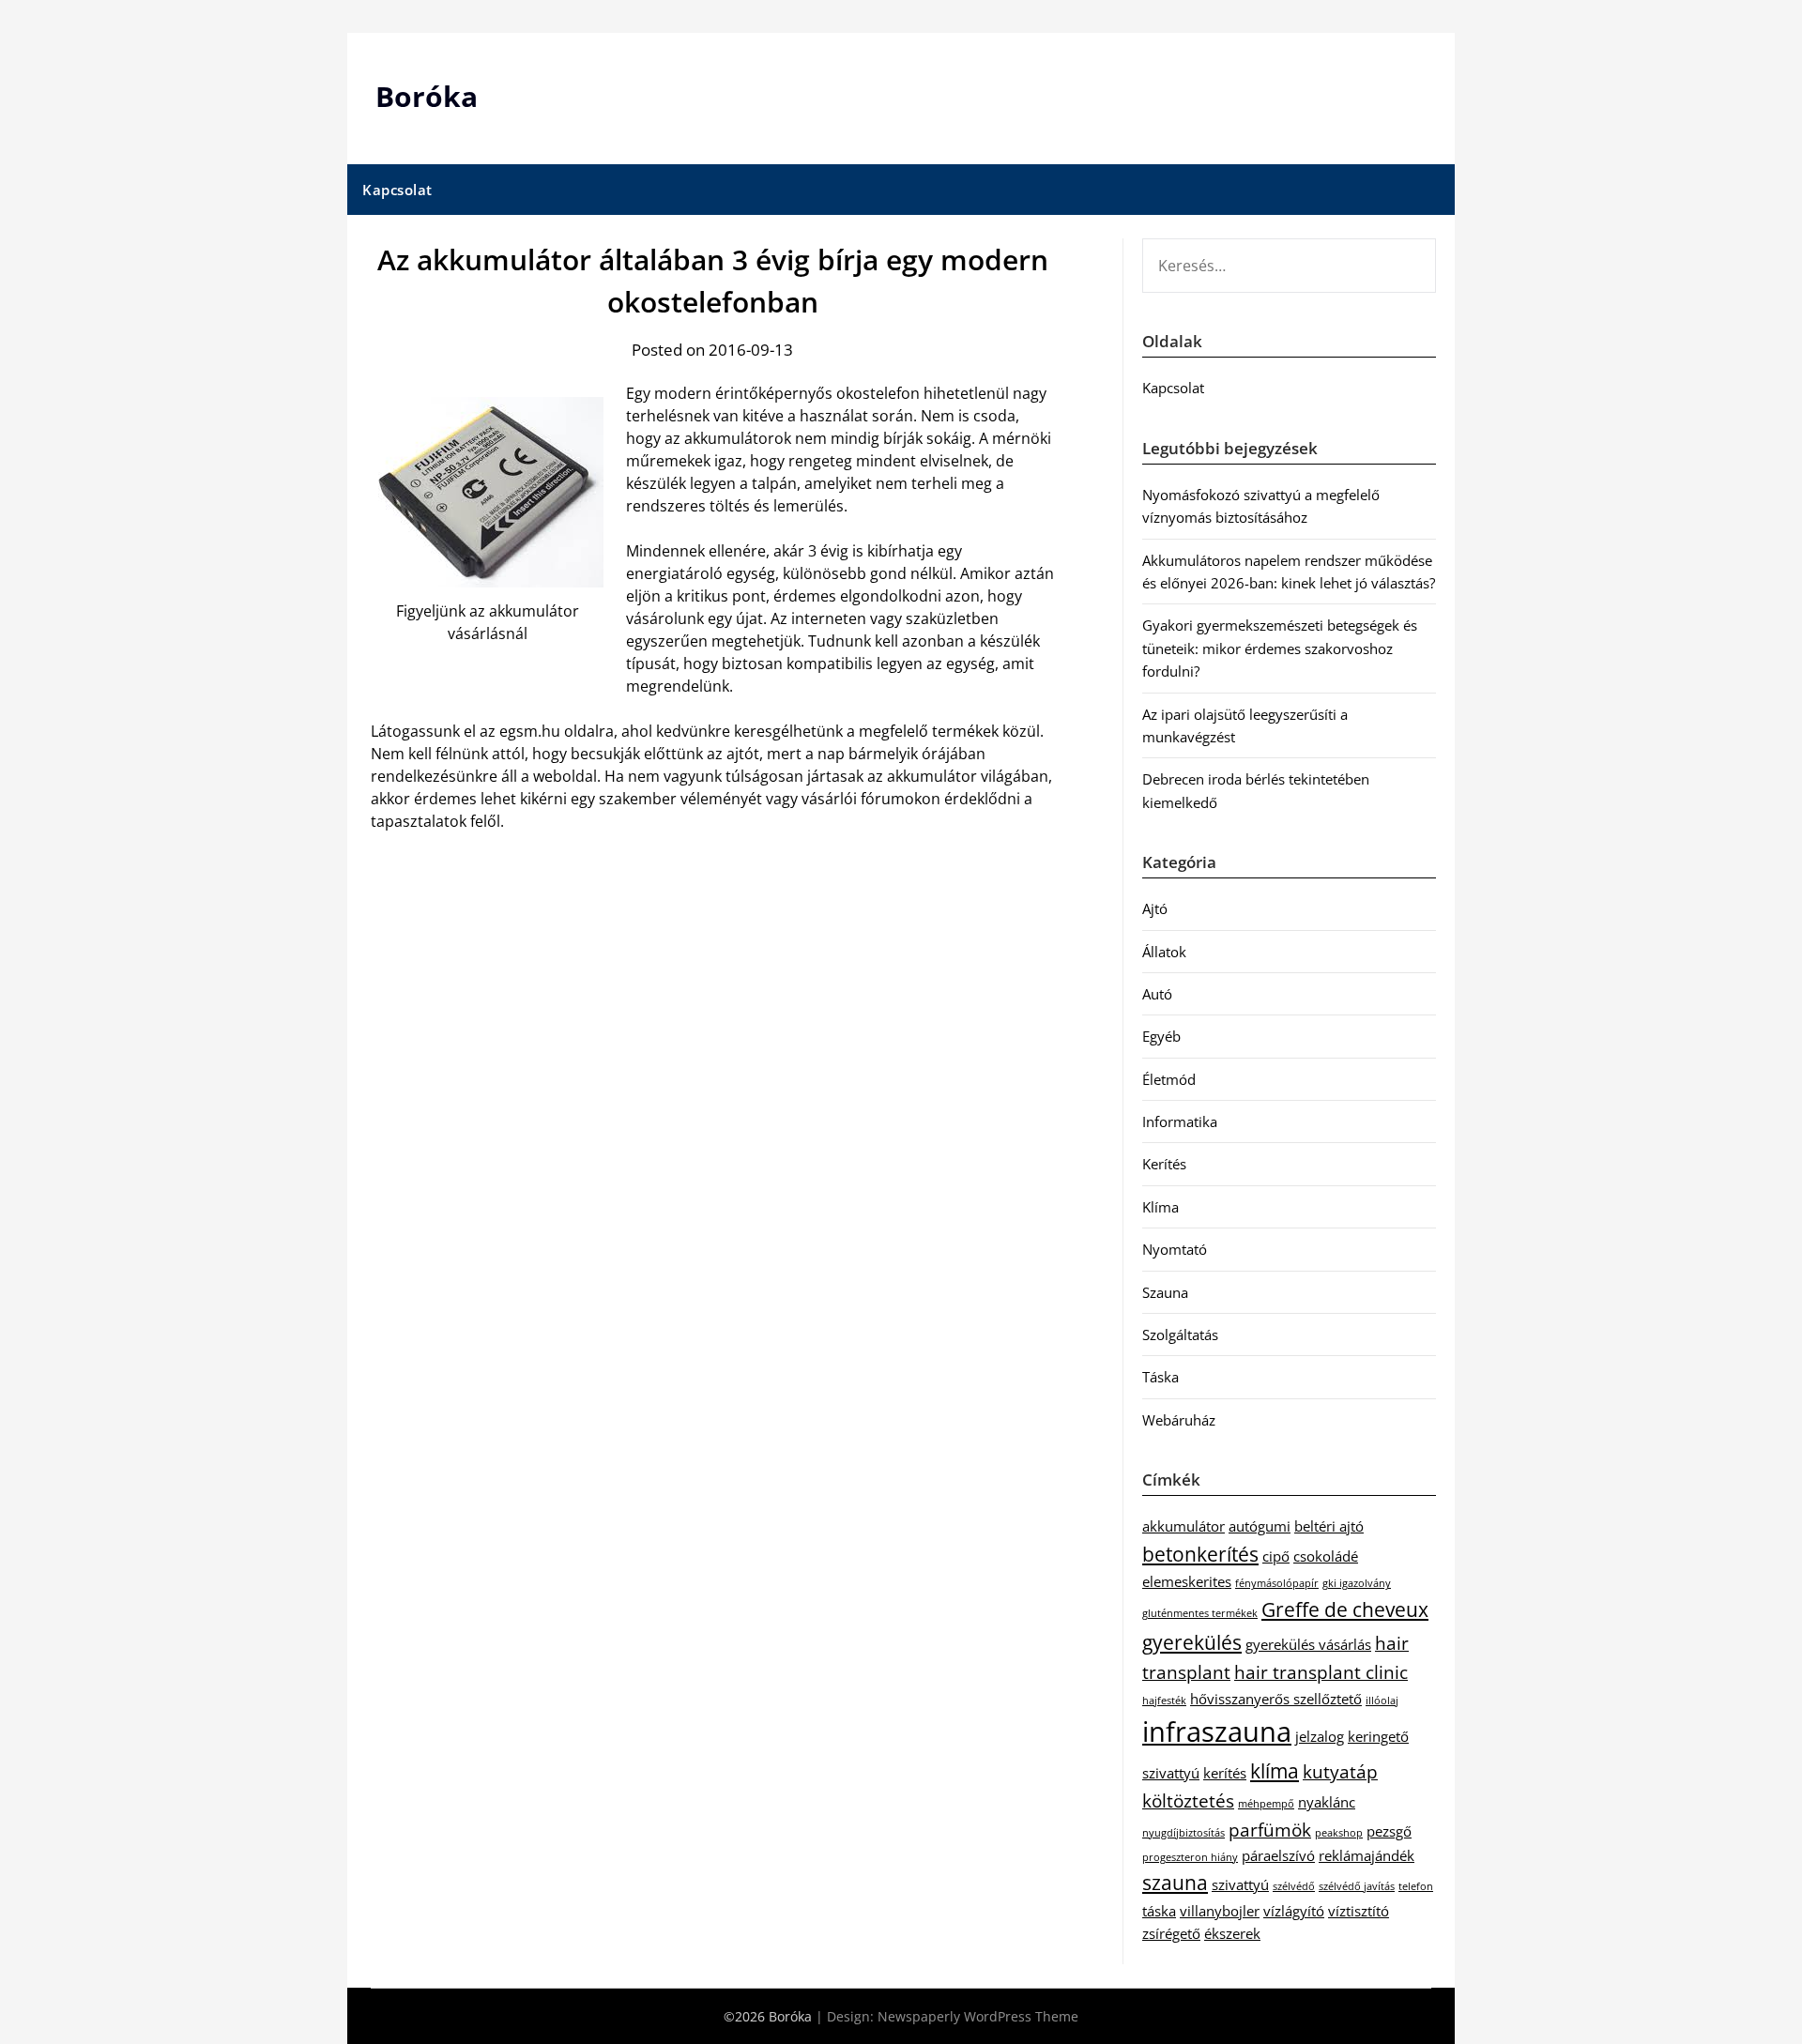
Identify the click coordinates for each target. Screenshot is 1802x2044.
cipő (1276, 1556)
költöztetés (1188, 1800)
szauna (1175, 1882)
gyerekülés (1192, 1642)
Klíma (1161, 1207)
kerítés (1225, 1773)
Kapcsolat (397, 190)
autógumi (1260, 1526)
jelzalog (1320, 1736)
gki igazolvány (1357, 1583)
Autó (1157, 994)
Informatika (1180, 1121)
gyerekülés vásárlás (1308, 1644)
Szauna (1165, 1292)
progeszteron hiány (1190, 1857)
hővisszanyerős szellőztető (1276, 1699)
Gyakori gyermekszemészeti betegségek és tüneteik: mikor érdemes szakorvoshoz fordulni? (1280, 648)
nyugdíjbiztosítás (1184, 1833)
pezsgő (1389, 1831)
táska (1159, 1911)
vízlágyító (1294, 1911)
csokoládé (1326, 1556)
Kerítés (1164, 1164)
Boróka (427, 96)
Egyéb (1161, 1036)
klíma (1275, 1770)
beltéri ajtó (1329, 1526)
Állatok (1164, 952)
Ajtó (1155, 908)
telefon (1416, 1886)
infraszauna (1217, 1731)
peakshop (1339, 1833)
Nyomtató (1175, 1249)
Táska (1161, 1377)
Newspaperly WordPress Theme (978, 2016)
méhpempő (1266, 1804)
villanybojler (1220, 1911)
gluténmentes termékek (1200, 1613)
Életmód (1169, 1079)
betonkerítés (1200, 1554)
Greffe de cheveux (1345, 1609)
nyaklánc (1327, 1802)
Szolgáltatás (1180, 1335)
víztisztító (1359, 1911)
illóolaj (1382, 1701)
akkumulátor (1184, 1526)
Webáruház (1179, 1420)
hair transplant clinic (1321, 1672)
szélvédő (1294, 1886)
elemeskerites (1187, 1581)
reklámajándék (1367, 1855)
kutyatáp (1340, 1771)
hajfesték (1164, 1701)
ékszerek (1232, 1933)
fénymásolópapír (1277, 1583)
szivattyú (1240, 1884)
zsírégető (1171, 1933)
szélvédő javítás (1357, 1886)
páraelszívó (1278, 1855)
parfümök (1270, 1830)
